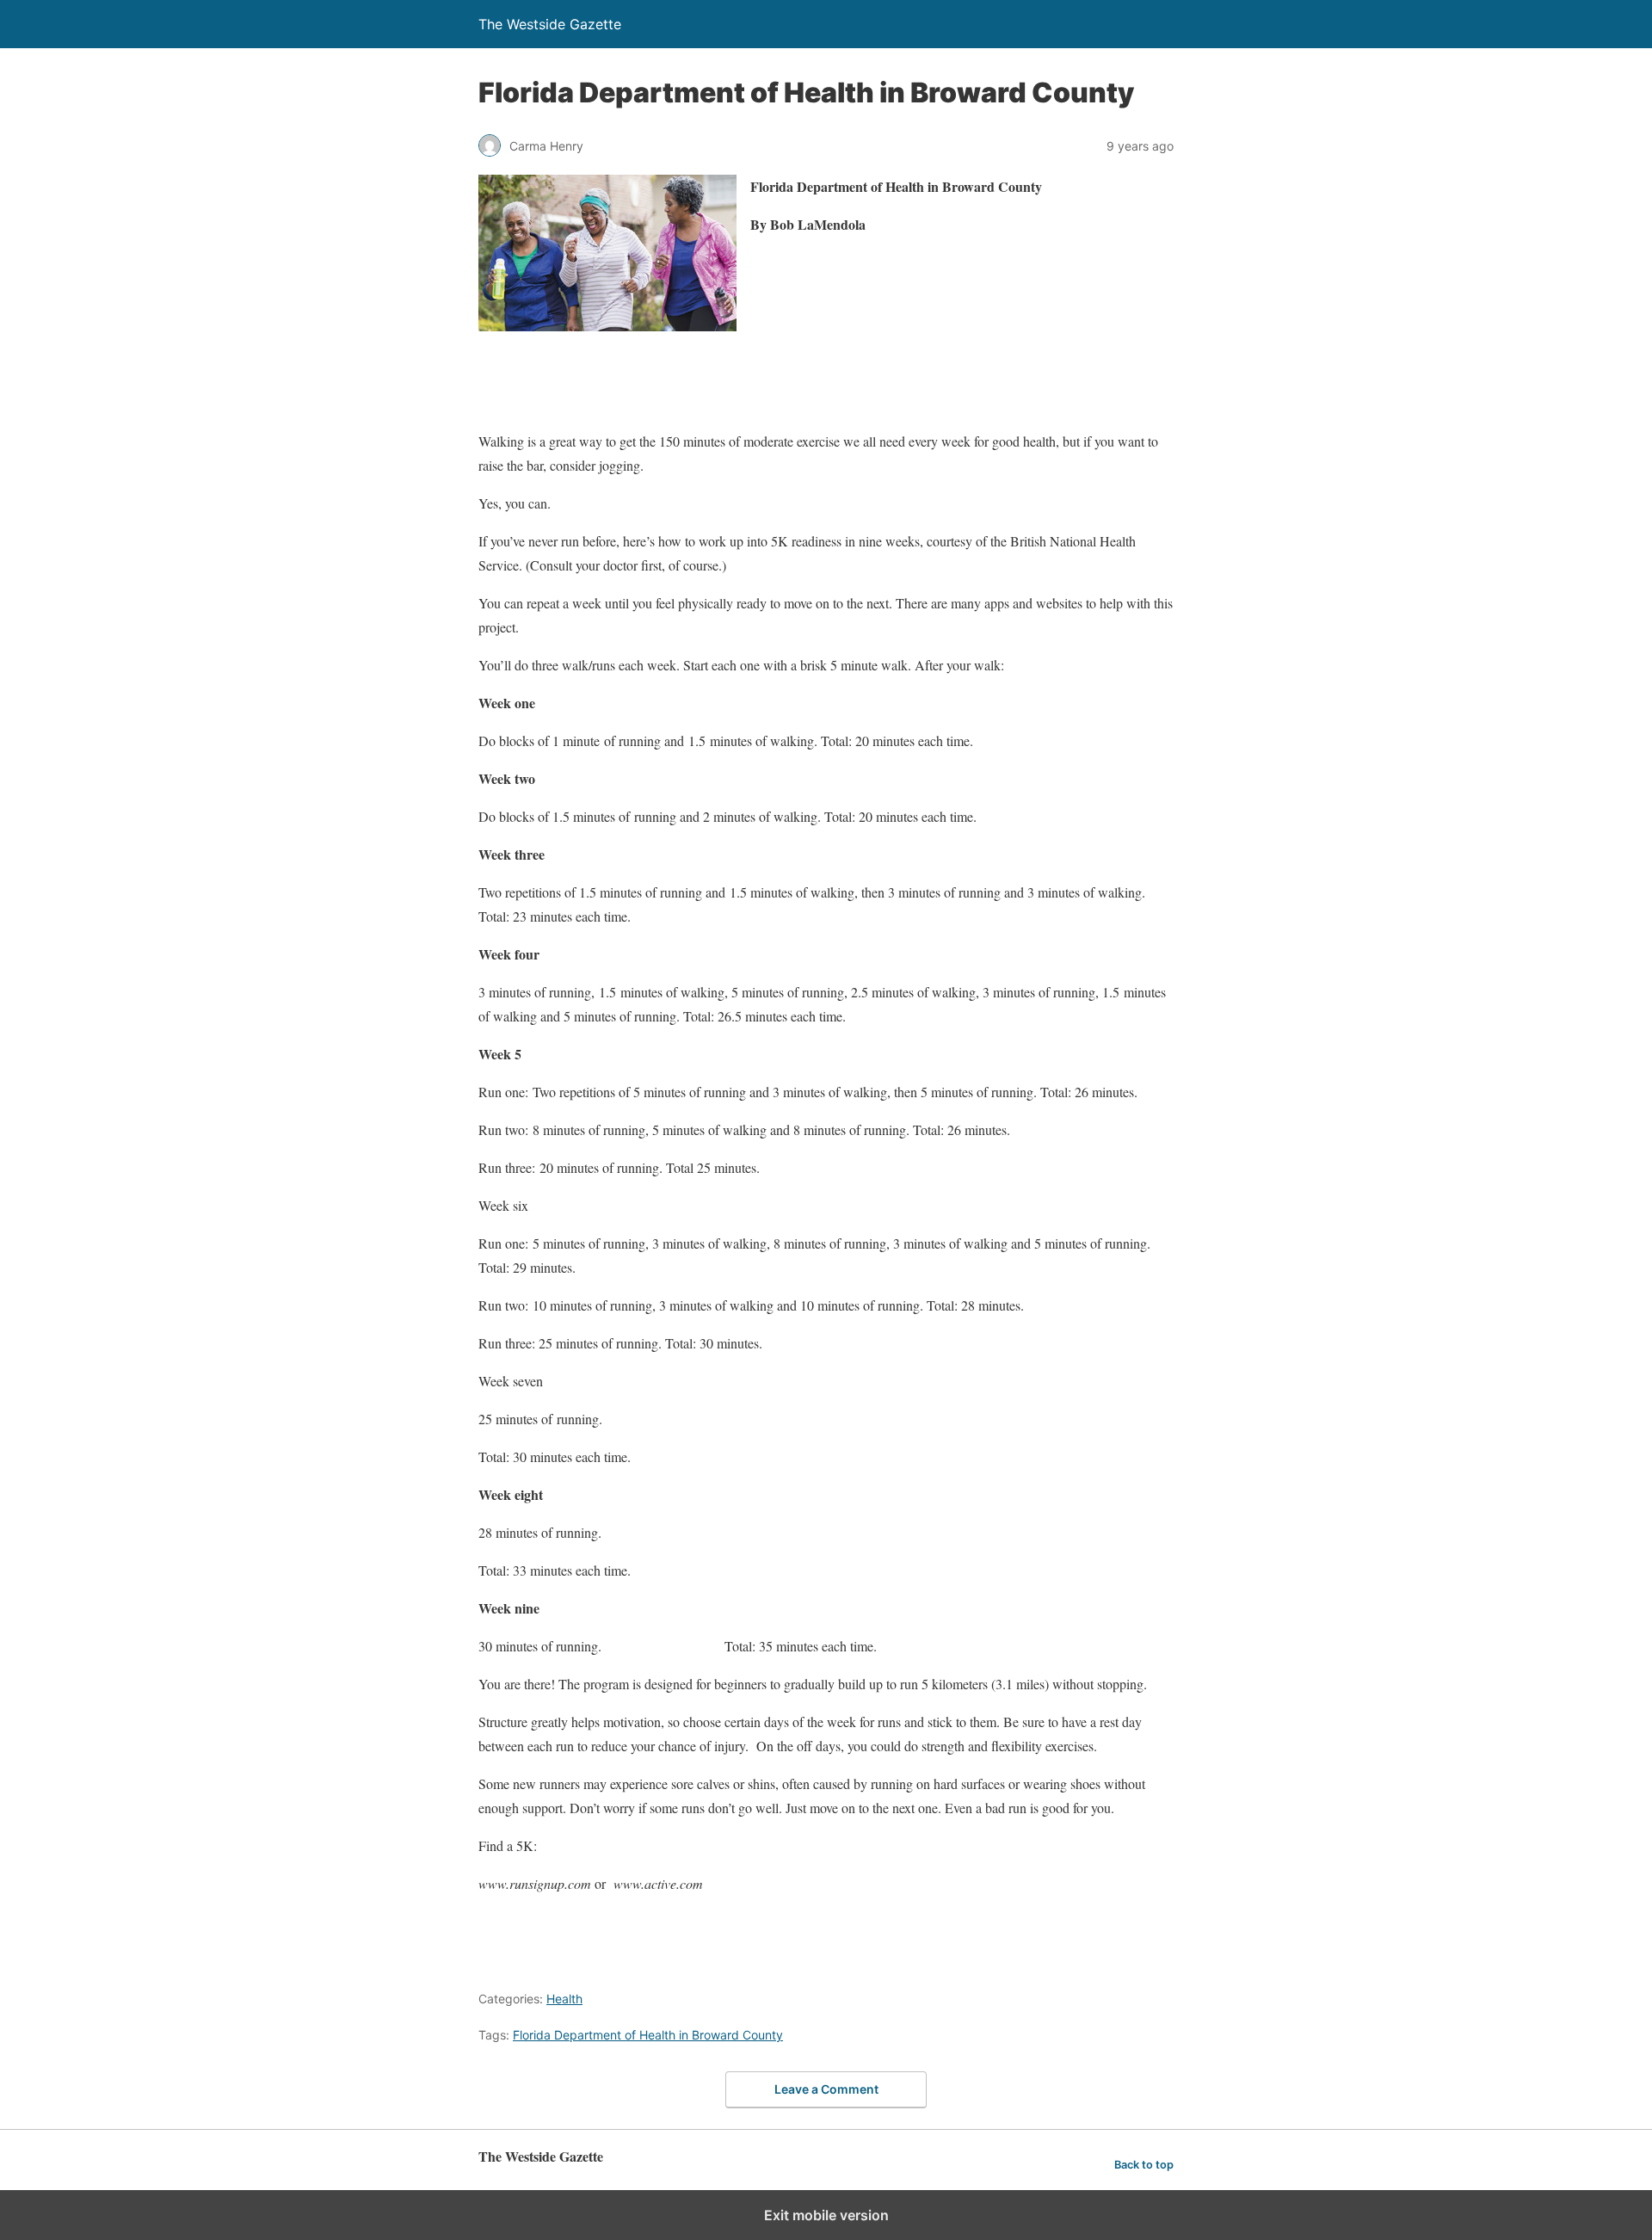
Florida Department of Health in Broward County (648, 2035)
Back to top (1144, 2165)
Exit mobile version (826, 2215)
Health (564, 1999)
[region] (792, 384)
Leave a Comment (826, 2089)
